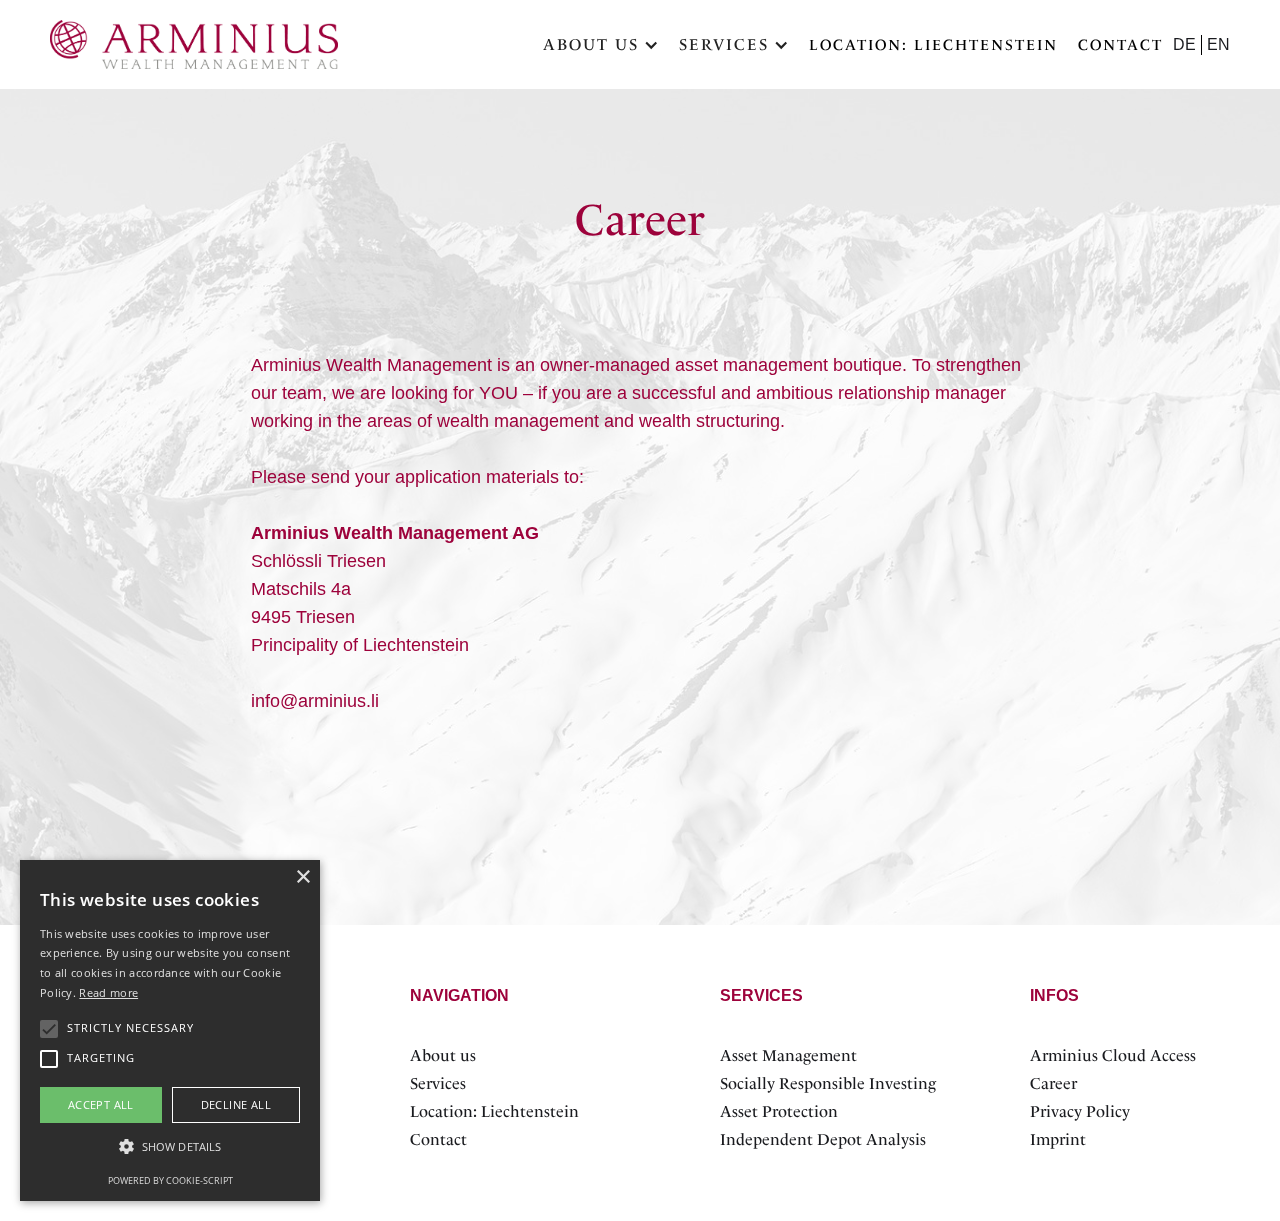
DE (1184, 44)
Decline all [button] (236, 1104)
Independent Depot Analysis (823, 1139)
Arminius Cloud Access (1113, 1055)
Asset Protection (779, 1111)
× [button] (302, 877)
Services (438, 1083)
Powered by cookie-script (170, 1180)
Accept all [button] (101, 1104)
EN (1218, 44)
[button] (601, 45)
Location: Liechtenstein (933, 45)
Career (1053, 1083)
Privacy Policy (1080, 1111)
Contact (438, 1139)
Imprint (1058, 1139)
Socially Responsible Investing (828, 1083)
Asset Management (788, 1055)
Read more (108, 992)
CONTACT (1120, 45)
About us (443, 1055)
